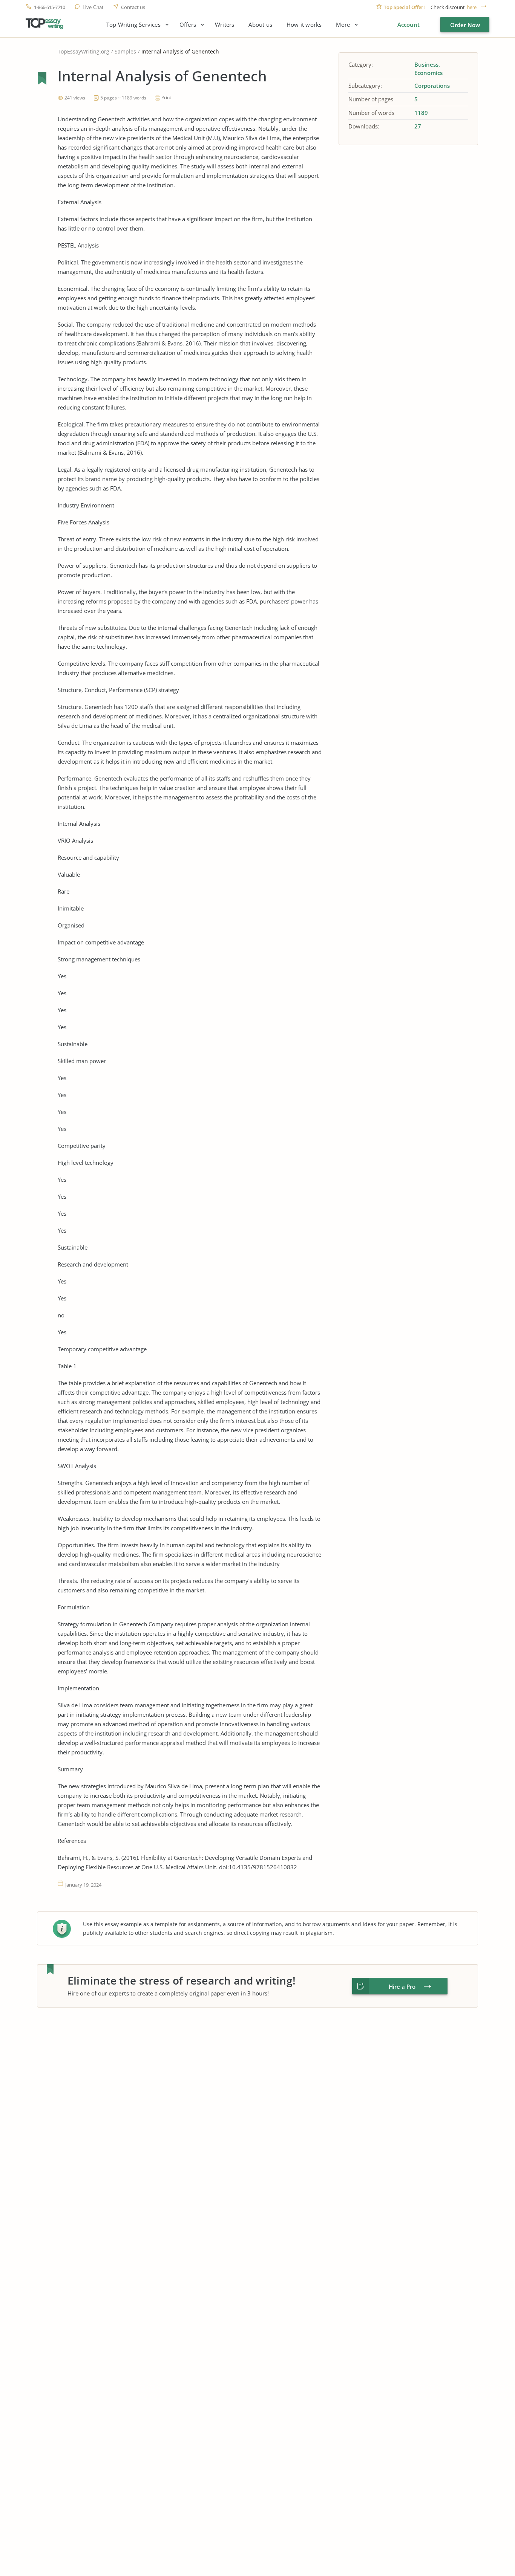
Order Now (465, 25)
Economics (428, 73)
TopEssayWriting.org (84, 51)
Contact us (133, 7)
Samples (125, 51)
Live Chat (93, 7)
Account (408, 24)
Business (426, 64)
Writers (225, 25)
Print (166, 97)
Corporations (432, 86)
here (472, 7)
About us (260, 25)
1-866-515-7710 (49, 7)
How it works (304, 25)
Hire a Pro (402, 1986)
